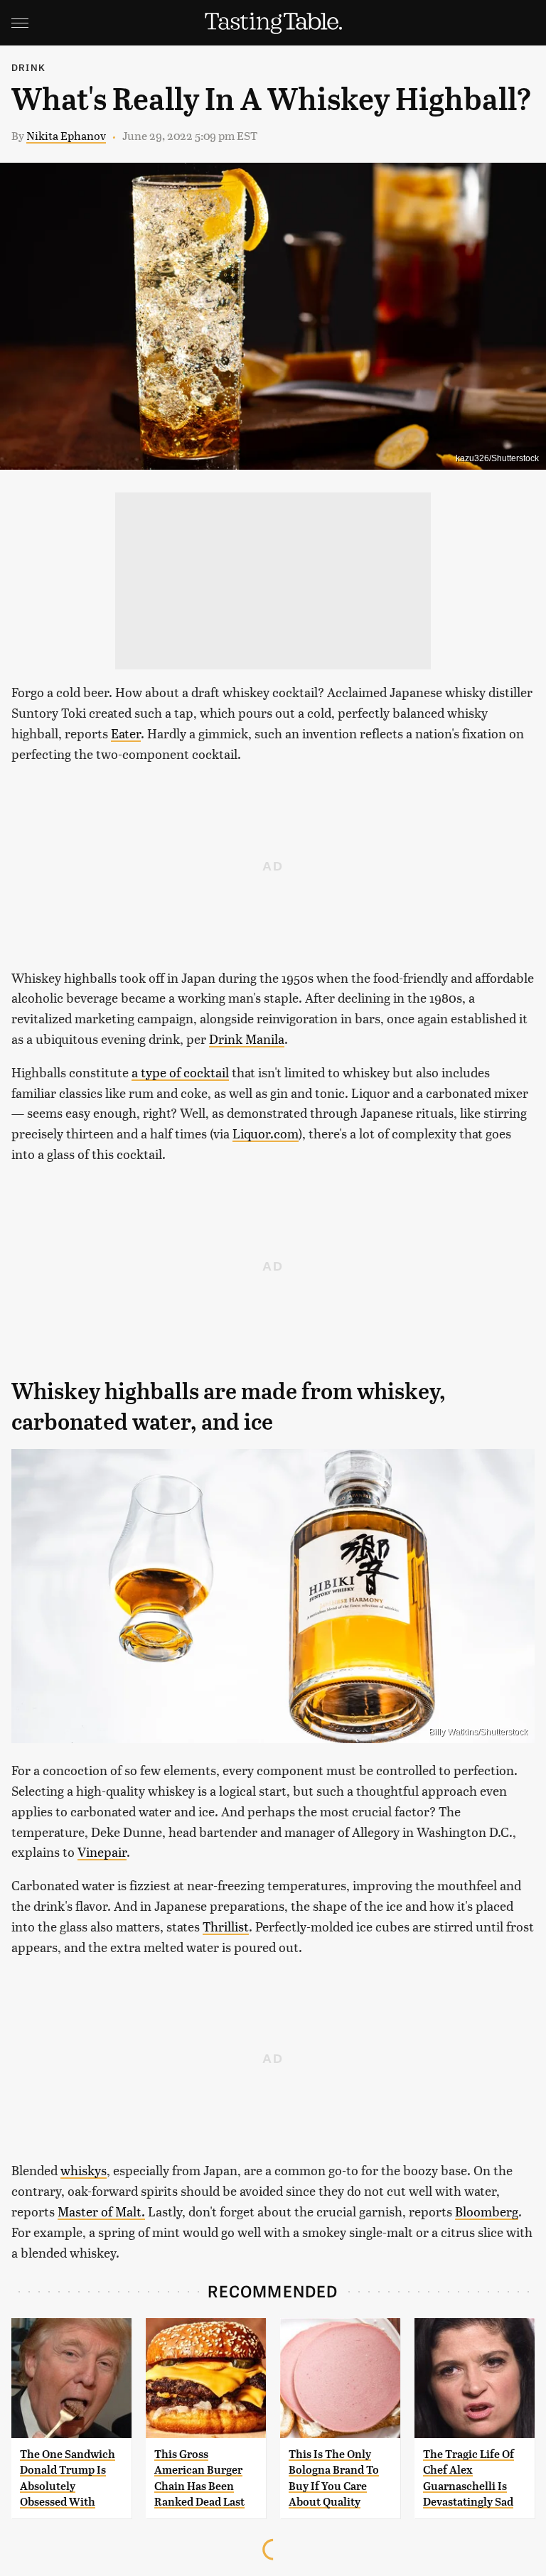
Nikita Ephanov (66, 135)
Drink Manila (247, 1039)
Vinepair (102, 1852)
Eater (126, 733)
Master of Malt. (101, 2211)
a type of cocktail (180, 1072)
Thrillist (226, 1926)
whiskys (84, 2170)
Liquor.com (266, 1133)
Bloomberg (487, 2211)
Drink (28, 67)
